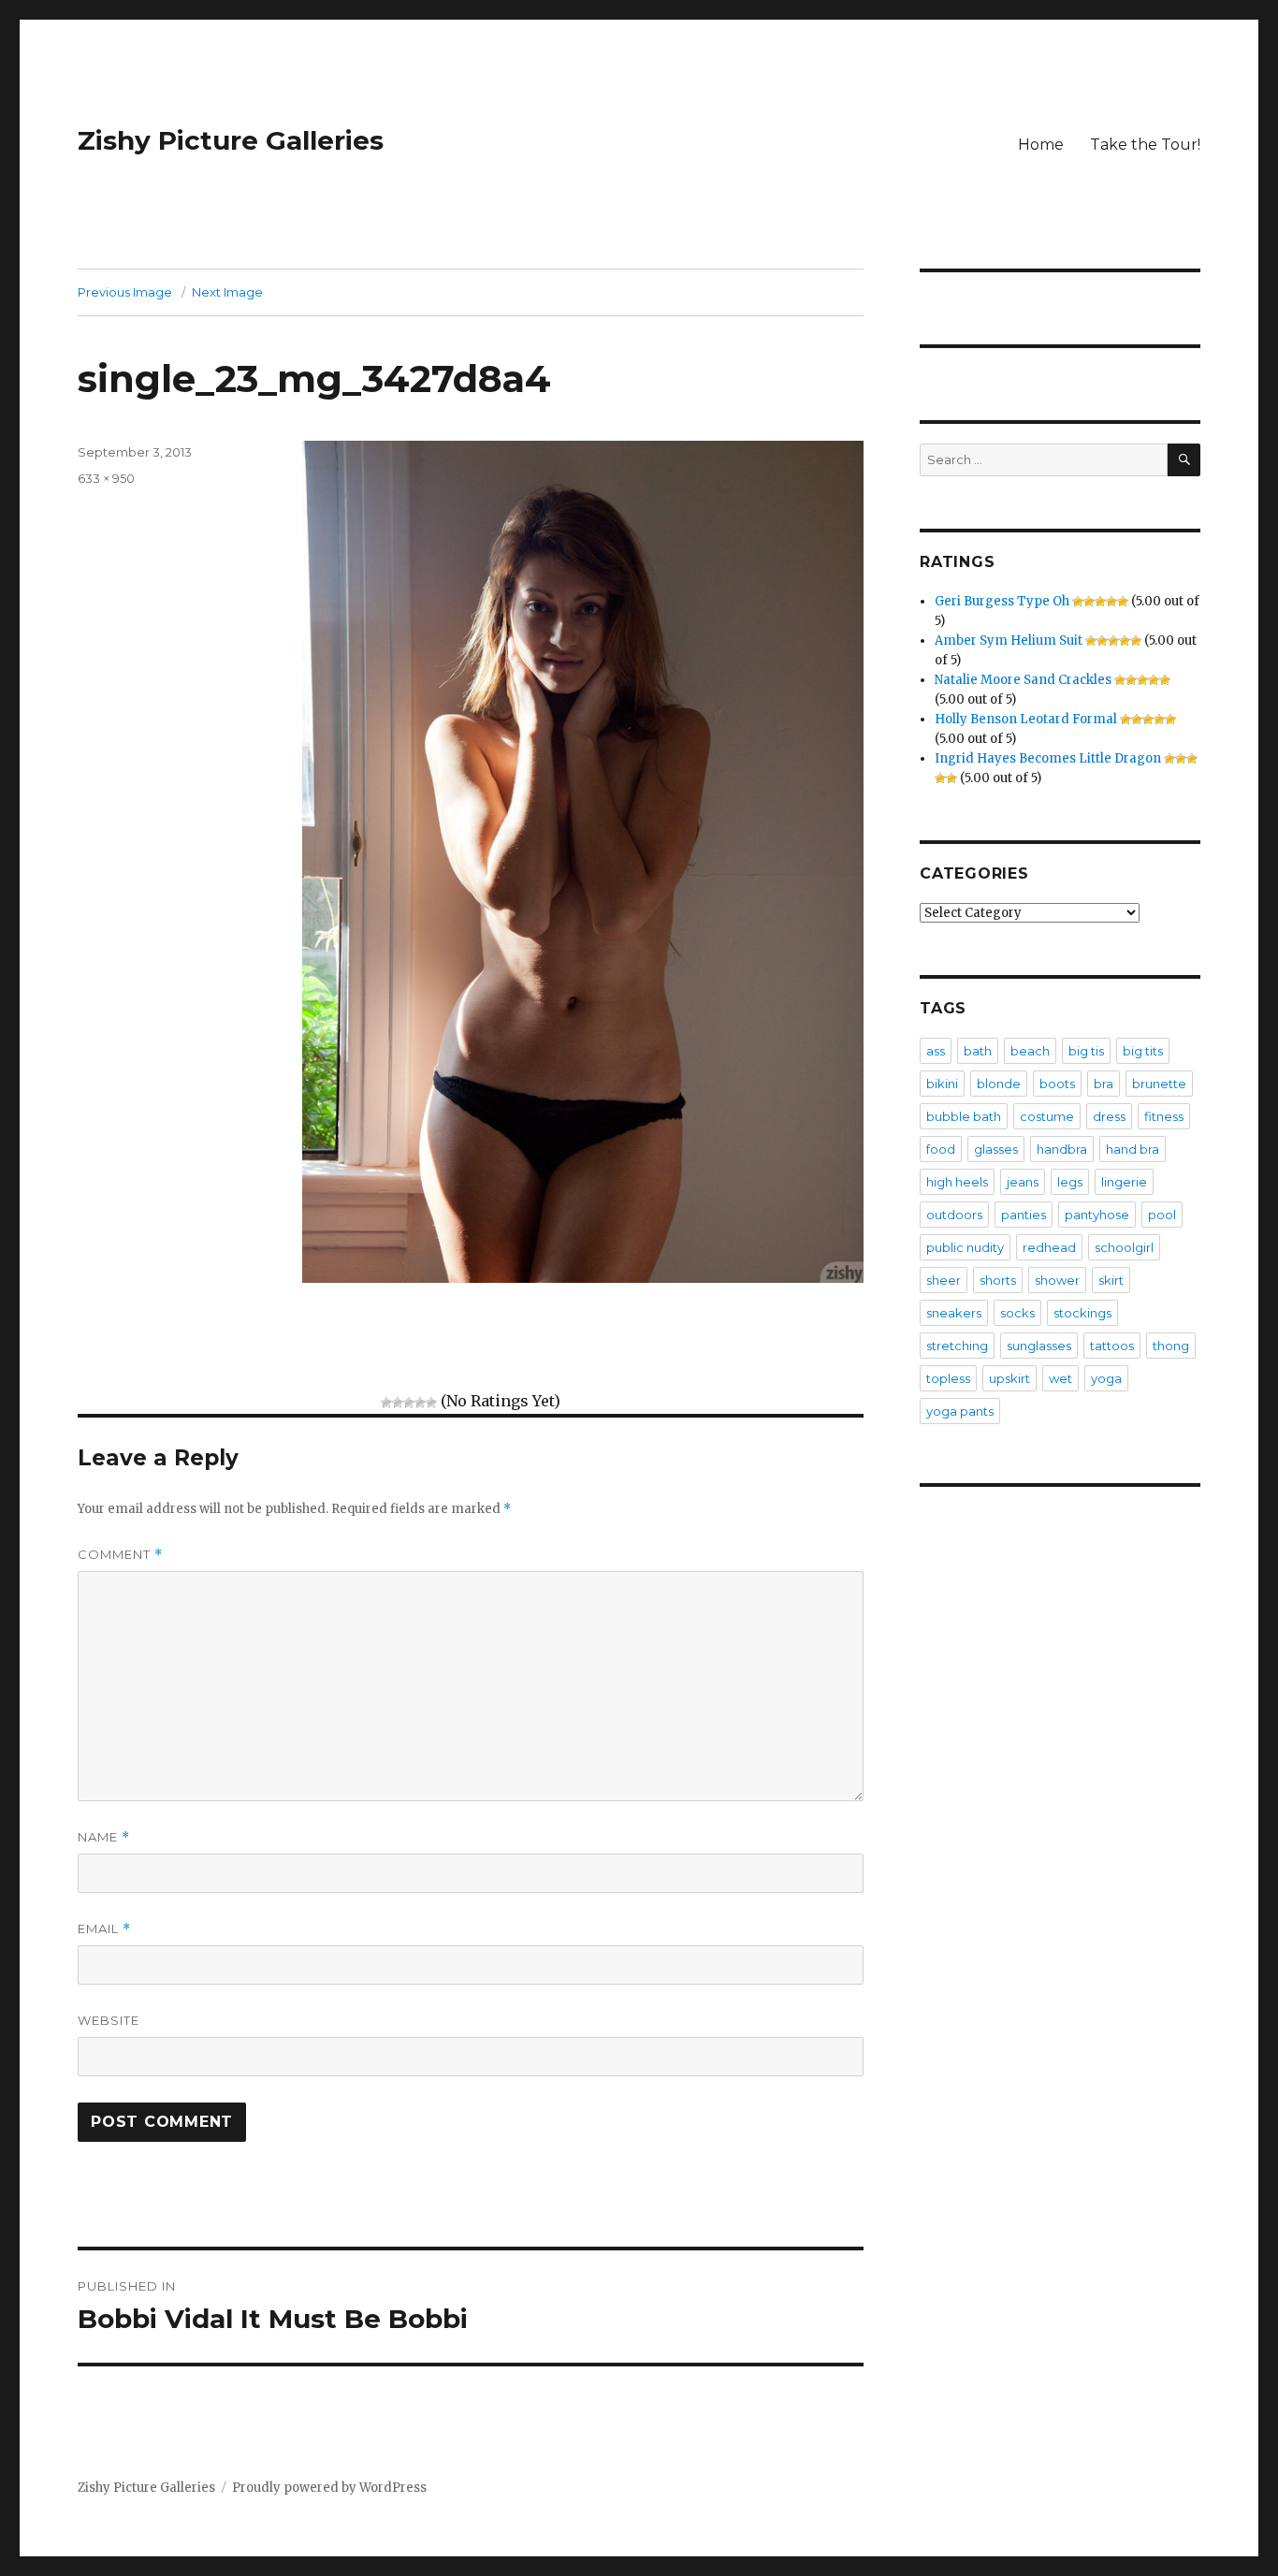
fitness (1164, 1116)
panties (1024, 1215)
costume (1047, 1116)
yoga (1106, 1378)
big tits (1143, 1051)
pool (1162, 1215)
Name (104, 1837)
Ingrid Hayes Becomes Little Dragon (1048, 758)
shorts (998, 1280)
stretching (957, 1346)
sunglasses (1039, 1346)
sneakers (954, 1313)
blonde (999, 1084)
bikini (942, 1084)
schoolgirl (1124, 1247)
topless (948, 1378)
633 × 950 (106, 478)
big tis (1086, 1051)
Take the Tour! (1145, 145)
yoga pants (960, 1411)
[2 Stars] (398, 1403)
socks (1017, 1313)
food (941, 1149)
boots (1057, 1084)
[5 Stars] (431, 1403)
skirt (1111, 1280)
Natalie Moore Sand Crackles (1023, 680)
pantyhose (1097, 1215)
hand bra (1133, 1149)
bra (1104, 1084)
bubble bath (964, 1116)
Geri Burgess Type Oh (1002, 601)
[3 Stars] (409, 1403)
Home (1041, 145)
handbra (1062, 1149)
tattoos (1112, 1346)
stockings (1082, 1313)
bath (978, 1051)
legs (1070, 1182)
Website (109, 2020)
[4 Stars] (420, 1403)
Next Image (227, 292)
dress (1109, 1116)
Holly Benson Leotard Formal (1026, 719)
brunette (1159, 1084)
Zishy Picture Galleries (231, 140)
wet (1060, 1378)
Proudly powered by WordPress (329, 2488)
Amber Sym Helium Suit (1009, 640)
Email (104, 1929)
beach (1030, 1051)
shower (1057, 1280)
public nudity (965, 1247)
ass (936, 1051)
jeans (1023, 1182)
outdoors (954, 1215)
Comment (120, 1555)
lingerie (1124, 1182)
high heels (957, 1182)
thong (1171, 1346)
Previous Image (125, 292)
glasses (996, 1149)
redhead (1049, 1247)
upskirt (1009, 1378)
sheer (944, 1280)
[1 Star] (386, 1403)
